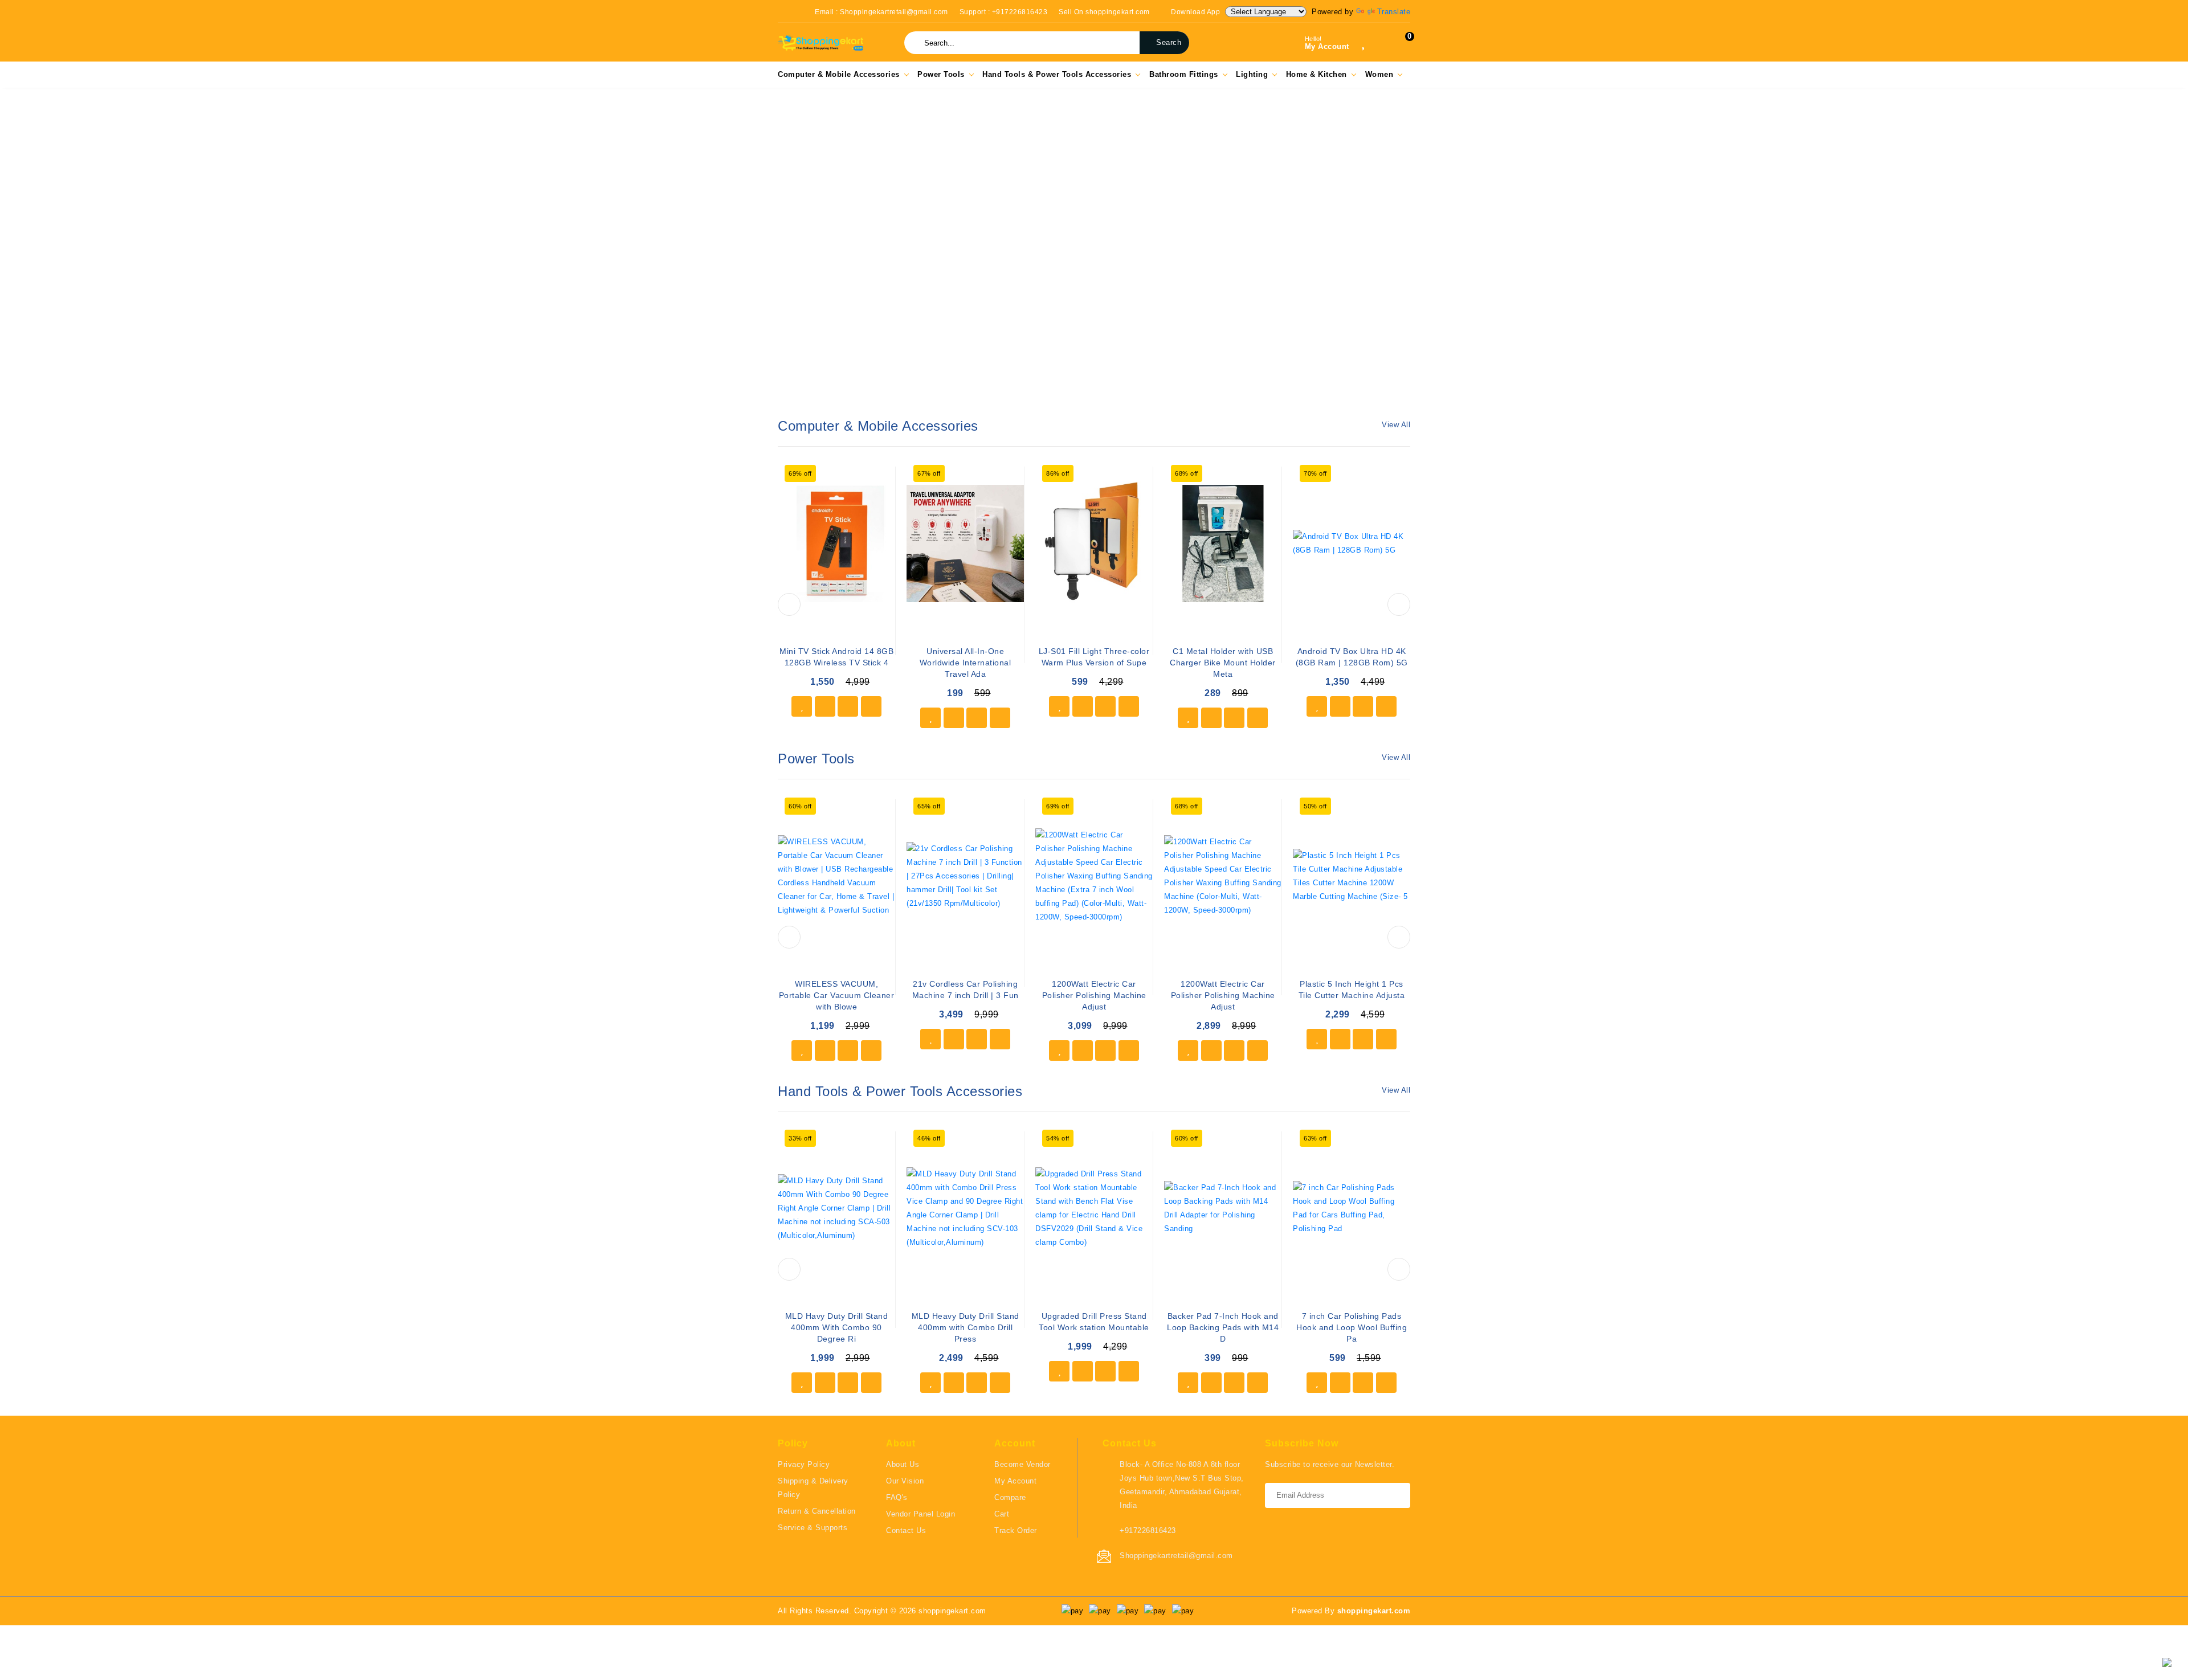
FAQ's (897, 1497)
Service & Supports (813, 1528)
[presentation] (789, 604)
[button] (33, 253)
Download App (1195, 12)
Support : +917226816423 (1004, 12)
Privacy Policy (804, 1464)
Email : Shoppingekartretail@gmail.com (881, 12)
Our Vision (905, 1481)
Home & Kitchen (1317, 74)
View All (1396, 425)
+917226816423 (1148, 1530)
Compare (1010, 1497)
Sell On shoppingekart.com (1104, 12)
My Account (1015, 1481)
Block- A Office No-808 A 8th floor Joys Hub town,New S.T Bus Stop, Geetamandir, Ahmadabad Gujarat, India (1182, 1485)
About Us (903, 1464)
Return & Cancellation (817, 1511)
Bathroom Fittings (1184, 74)
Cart (1002, 1514)
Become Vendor (1022, 1464)
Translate (1394, 12)
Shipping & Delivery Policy (813, 1488)
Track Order (1016, 1530)
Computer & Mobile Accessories (839, 74)
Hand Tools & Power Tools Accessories (1057, 74)
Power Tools (941, 74)
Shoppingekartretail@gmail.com (1176, 1556)
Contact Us (906, 1530)
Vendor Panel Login (920, 1514)
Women (1379, 74)
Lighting (1252, 74)
